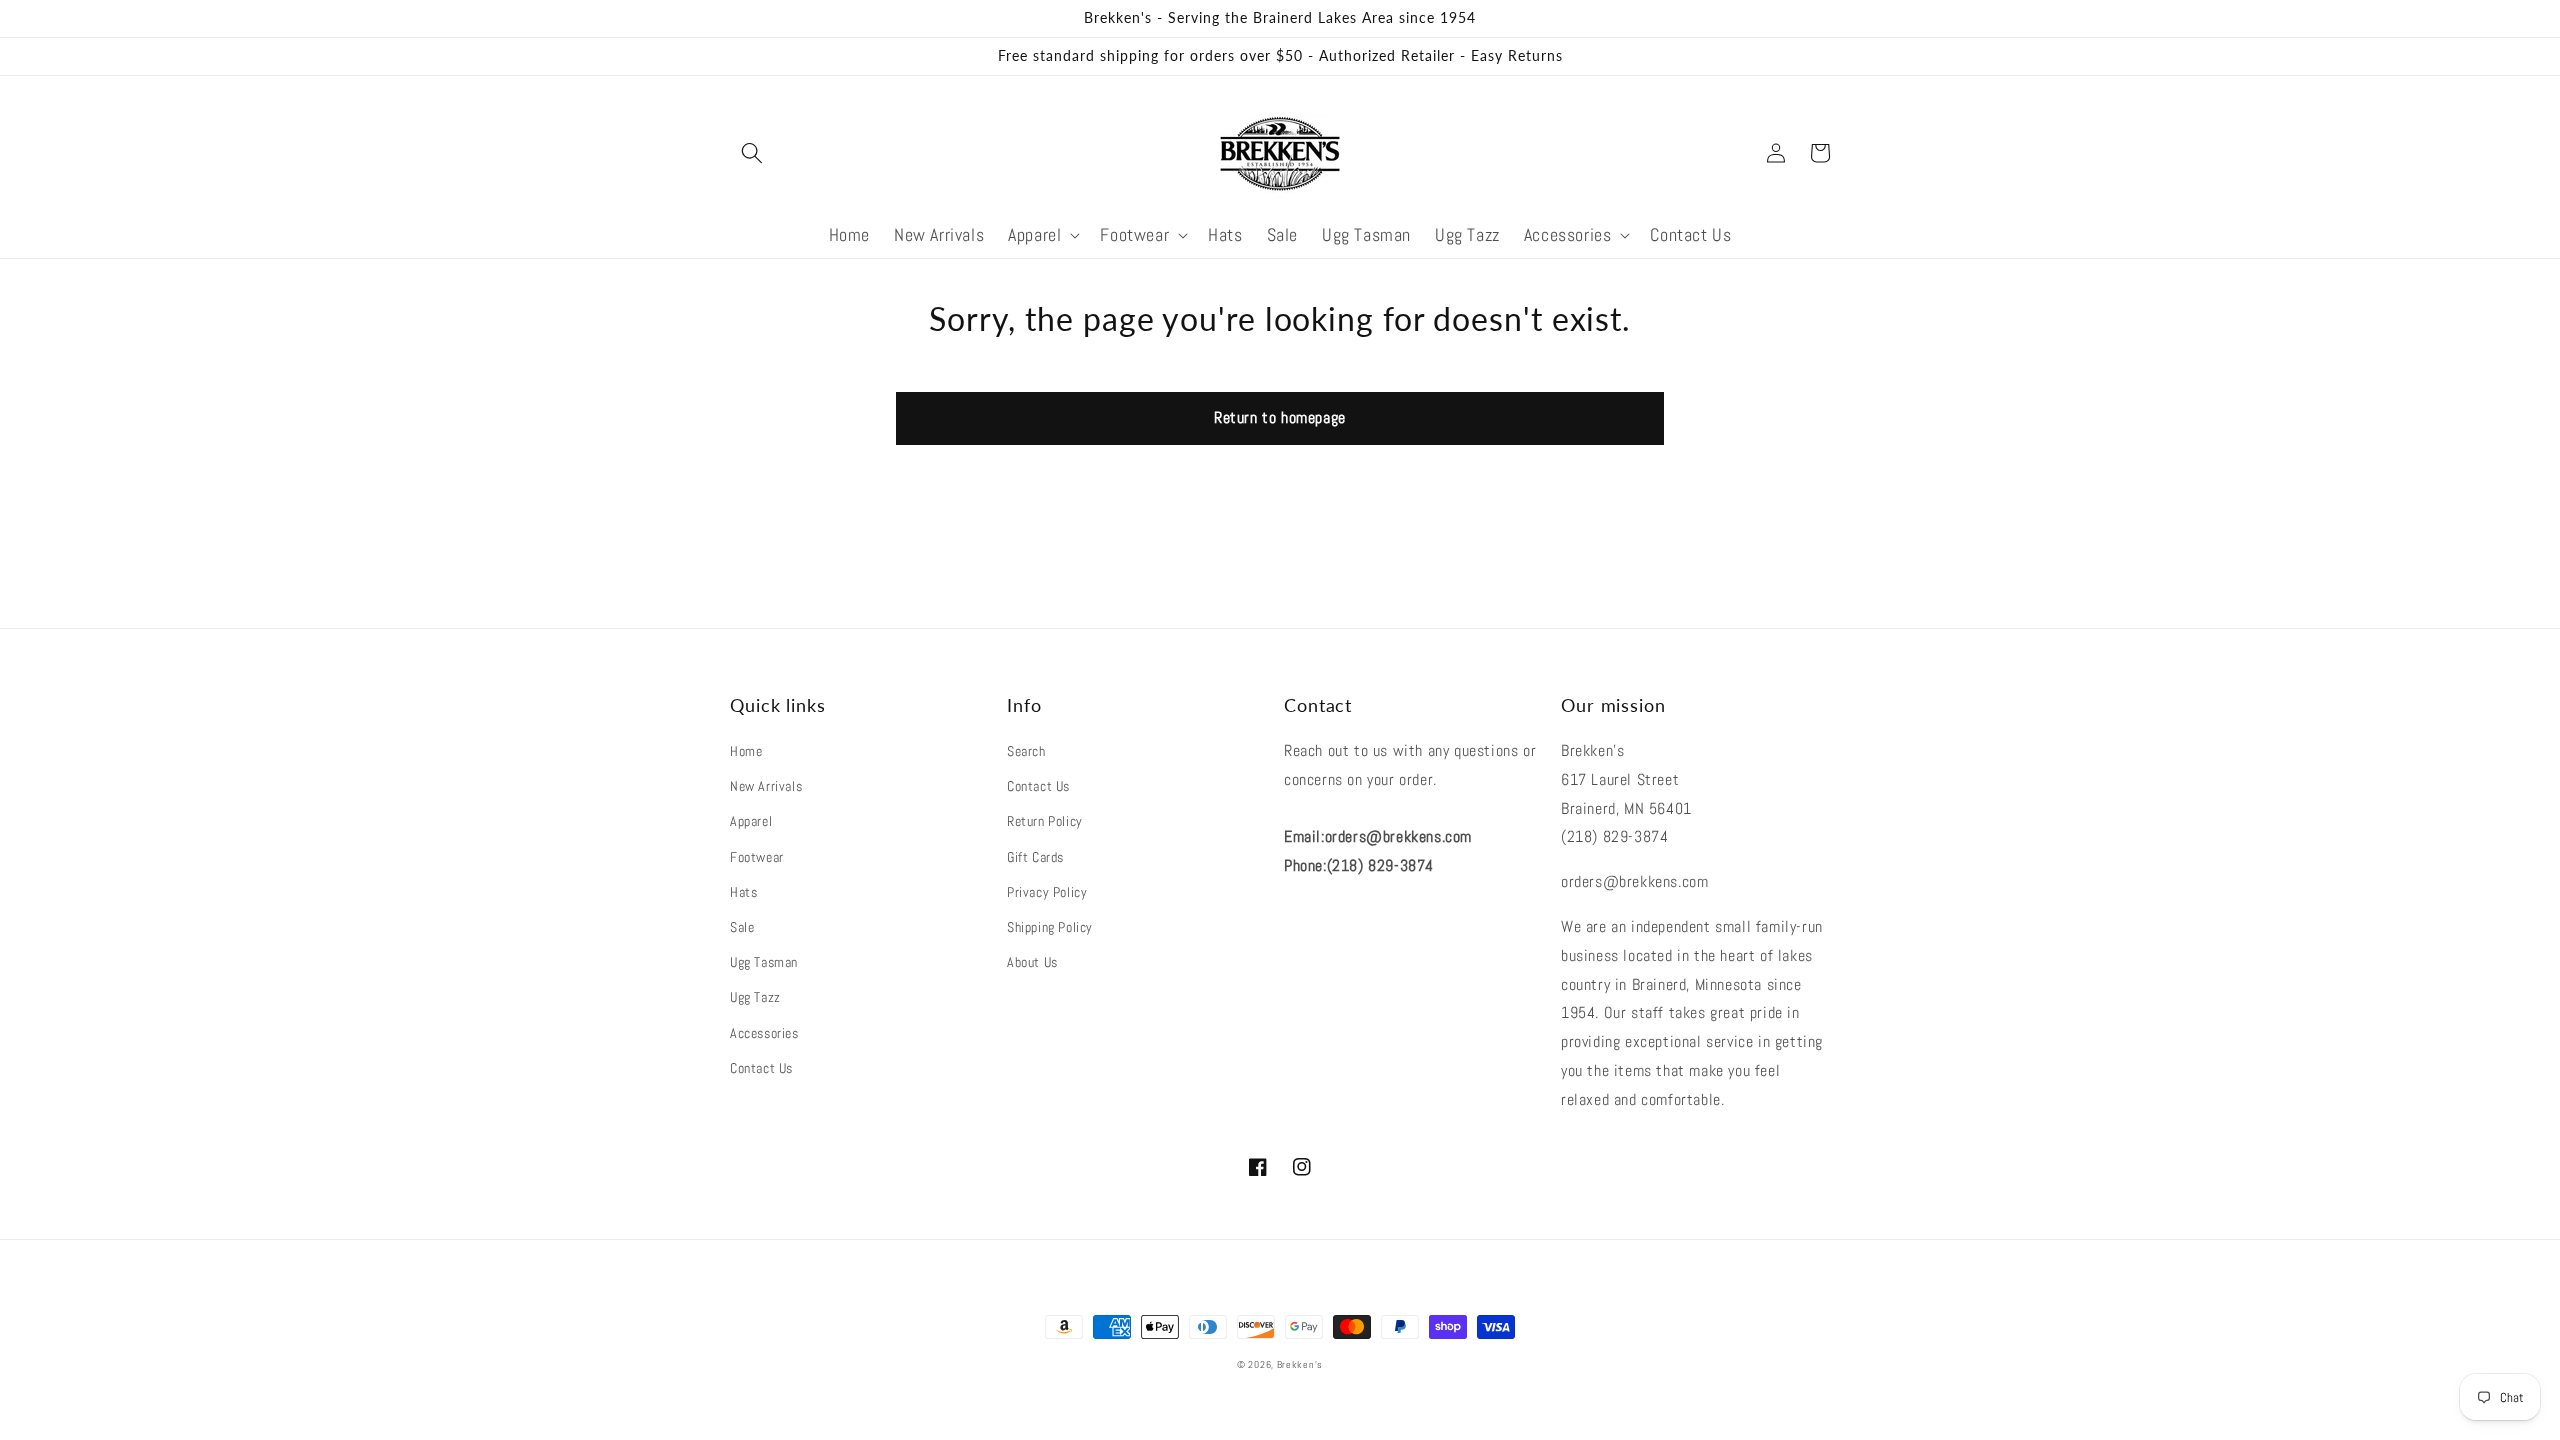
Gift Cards (1035, 857)
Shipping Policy (1050, 927)
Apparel (751, 821)
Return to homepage (1280, 417)
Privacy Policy (1047, 892)
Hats (743, 892)
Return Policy (1045, 821)
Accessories (764, 1033)
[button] (752, 153)
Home (746, 751)
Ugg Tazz (755, 997)
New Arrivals (766, 786)
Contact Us (761, 1068)
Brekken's (1300, 1364)
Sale (742, 927)
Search (1026, 751)
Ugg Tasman (764, 962)
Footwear (757, 857)
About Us (1032, 962)
